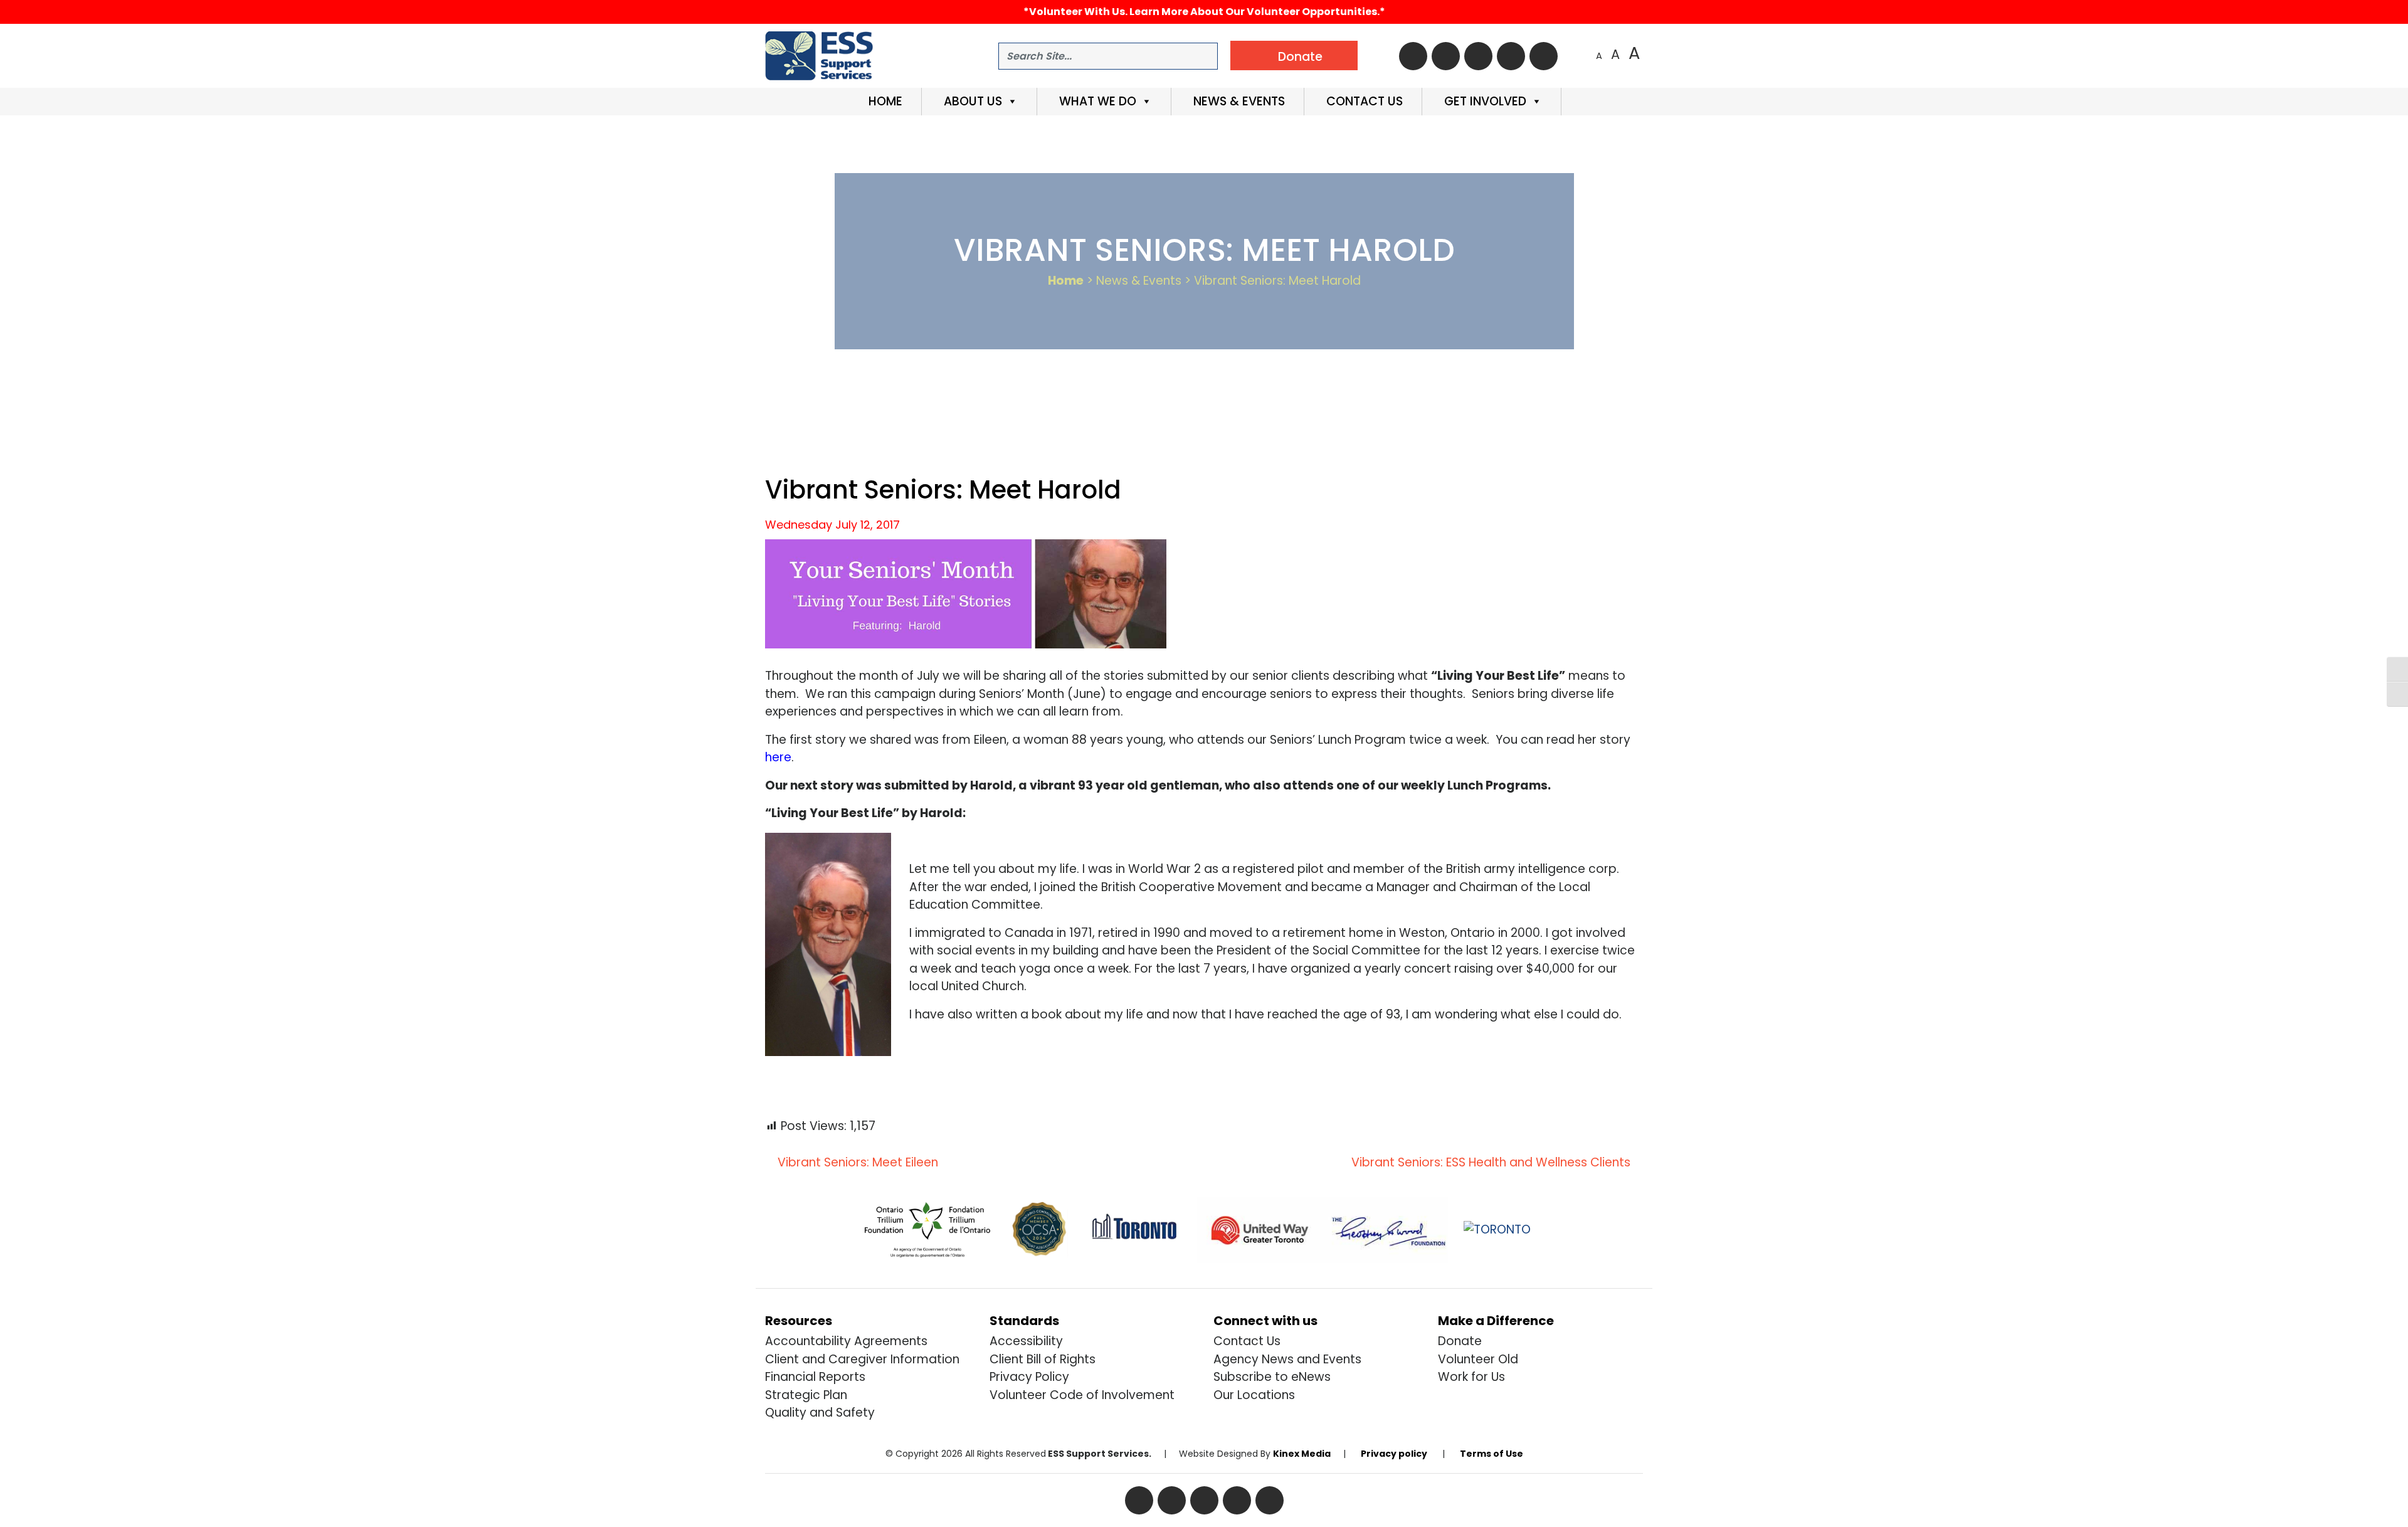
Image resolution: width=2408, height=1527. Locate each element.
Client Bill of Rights (1043, 1359)
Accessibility (1026, 1341)
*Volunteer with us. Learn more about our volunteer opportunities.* (1204, 12)
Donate (1460, 1341)
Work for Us (1471, 1377)
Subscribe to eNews (1272, 1377)
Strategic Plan (806, 1395)
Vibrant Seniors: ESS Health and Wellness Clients (1492, 1162)
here (778, 757)
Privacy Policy (1029, 1377)
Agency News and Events (1287, 1359)
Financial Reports (815, 1377)
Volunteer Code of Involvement (1082, 1395)
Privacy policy (1394, 1454)
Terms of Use (1492, 1454)
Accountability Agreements (846, 1341)
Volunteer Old (1478, 1359)
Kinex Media (1302, 1454)
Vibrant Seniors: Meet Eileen (856, 1162)
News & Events (1238, 101)
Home (884, 101)
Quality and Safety (820, 1413)
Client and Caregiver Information (862, 1359)
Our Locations (1254, 1395)
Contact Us (1363, 101)
